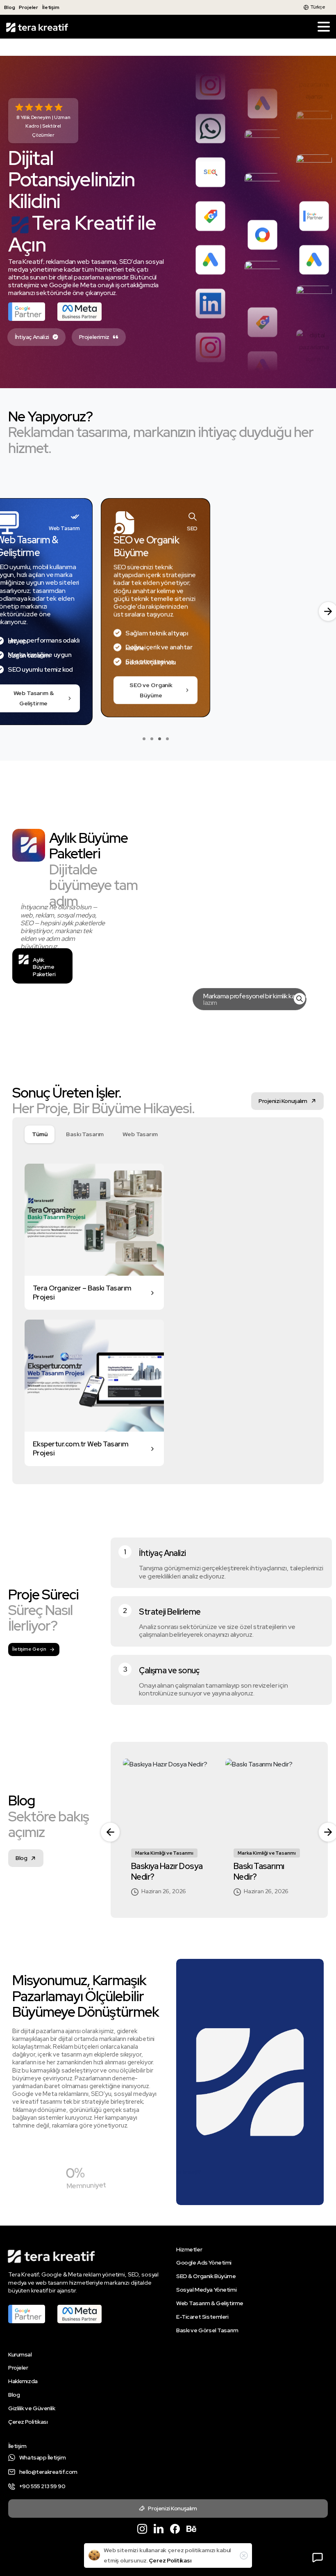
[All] (40, 1142)
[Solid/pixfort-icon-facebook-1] (175, 2536)
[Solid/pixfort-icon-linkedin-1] (159, 2536)
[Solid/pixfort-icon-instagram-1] (142, 2536)
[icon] (297, 1007)
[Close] (244, 2555)
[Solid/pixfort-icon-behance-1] (191, 2536)
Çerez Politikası (170, 2560)
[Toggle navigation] (324, 27)
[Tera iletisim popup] (318, 2558)
